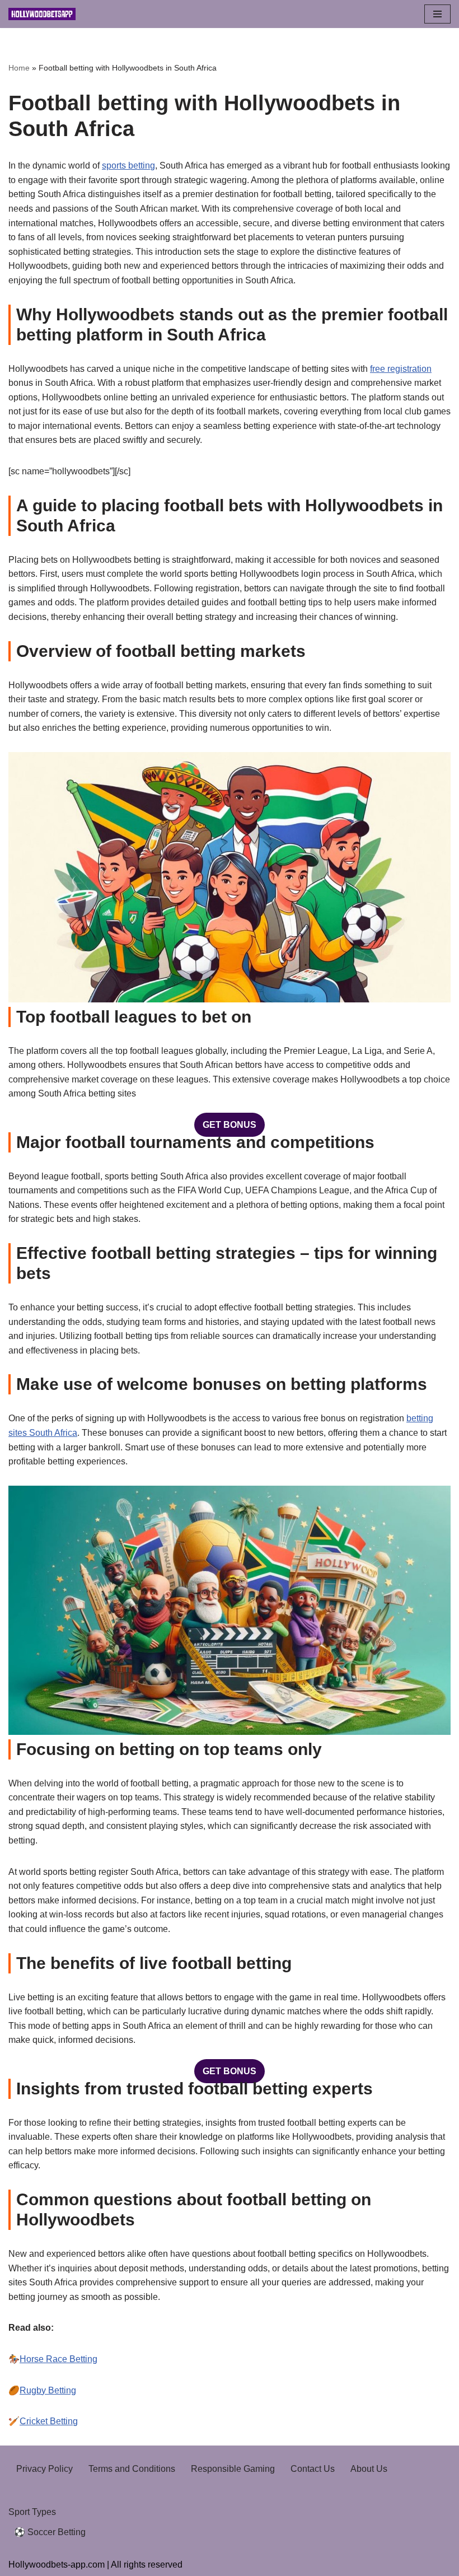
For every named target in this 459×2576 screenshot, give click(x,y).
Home (19, 68)
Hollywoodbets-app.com (57, 2565)
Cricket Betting (49, 2421)
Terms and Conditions (132, 2469)
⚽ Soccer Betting (50, 2532)
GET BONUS (230, 1125)
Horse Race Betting (58, 2359)
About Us (369, 2469)
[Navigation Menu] (437, 14)
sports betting (128, 165)
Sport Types (32, 2512)
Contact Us (313, 2469)
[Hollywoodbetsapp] (42, 14)
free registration (401, 369)
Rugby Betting (48, 2390)
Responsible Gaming (233, 2469)
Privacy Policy (45, 2469)
